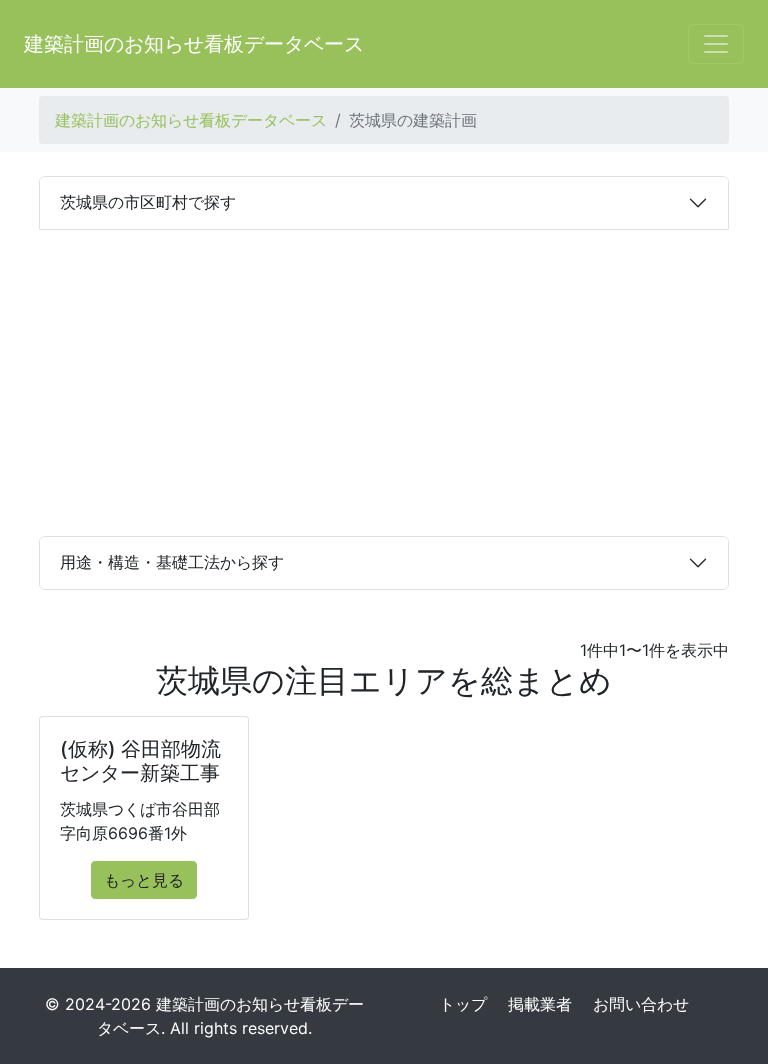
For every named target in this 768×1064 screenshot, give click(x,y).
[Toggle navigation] (716, 44)
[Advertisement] (384, 380)
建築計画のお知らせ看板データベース (194, 44)
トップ (463, 1004)
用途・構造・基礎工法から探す (172, 562)
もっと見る (144, 880)
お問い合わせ (641, 1004)
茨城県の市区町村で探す (148, 202)
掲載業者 (540, 1004)
